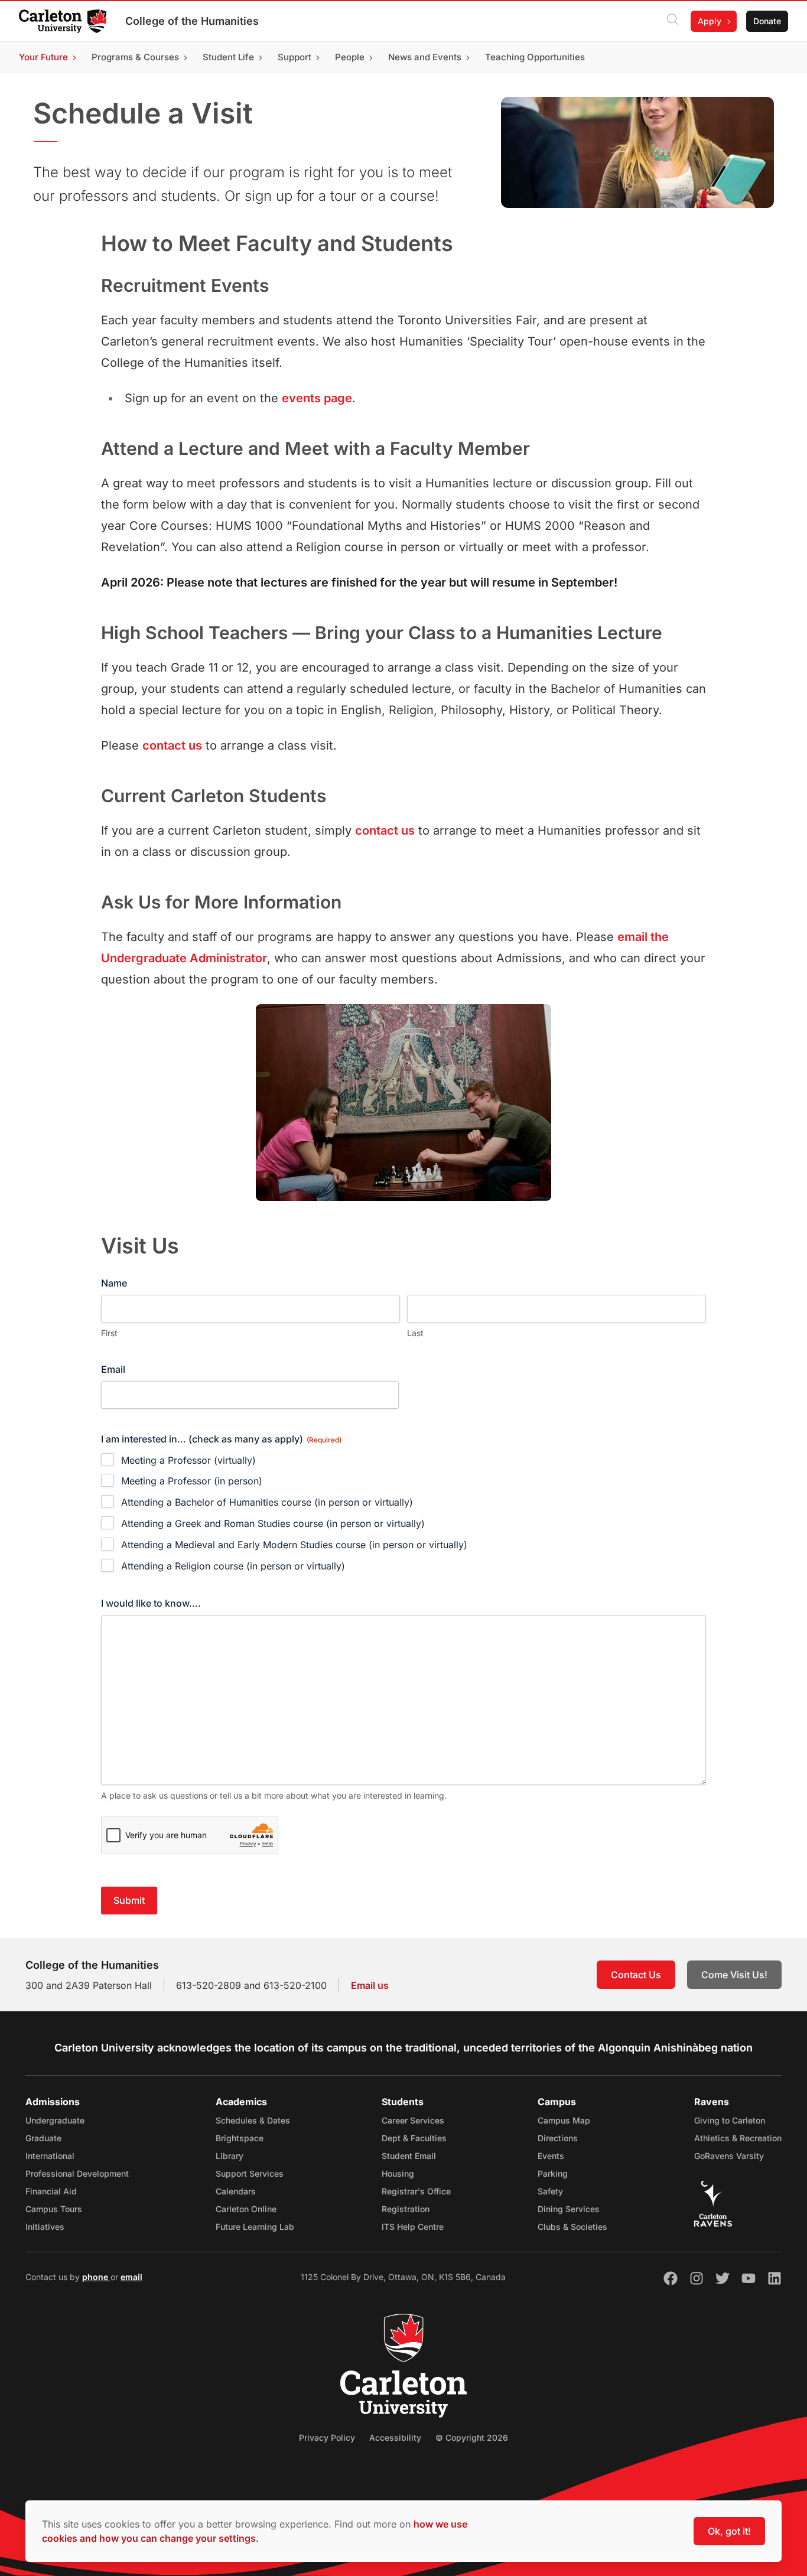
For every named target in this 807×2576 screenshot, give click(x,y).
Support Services (250, 2173)
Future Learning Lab (255, 2227)
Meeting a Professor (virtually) (188, 1460)
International (50, 2156)
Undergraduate (55, 2120)
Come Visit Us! (734, 1975)
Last (415, 1333)
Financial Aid (51, 2191)
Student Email (409, 2156)
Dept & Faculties (414, 2138)
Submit (129, 1900)
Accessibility (395, 2437)
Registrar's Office (416, 2191)
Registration (406, 2209)
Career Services (413, 2120)
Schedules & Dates (253, 2120)
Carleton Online (246, 2209)
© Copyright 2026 (472, 2437)
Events (551, 2156)
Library (230, 2156)
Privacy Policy (327, 2437)
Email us (370, 1985)
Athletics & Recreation (738, 2138)
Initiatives (45, 2227)
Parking (553, 2173)
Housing (398, 2173)
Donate (767, 21)
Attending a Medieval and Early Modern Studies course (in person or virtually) (294, 1545)
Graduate (43, 2138)
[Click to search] (673, 21)
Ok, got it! (729, 2531)
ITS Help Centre (413, 2227)
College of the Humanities (192, 21)
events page (317, 398)
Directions (558, 2138)
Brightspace (240, 2138)
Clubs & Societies (572, 2227)
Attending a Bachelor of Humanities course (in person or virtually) (267, 1502)
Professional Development (77, 2173)
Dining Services (569, 2209)
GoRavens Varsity (729, 2156)
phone (96, 2277)
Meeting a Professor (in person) (192, 1481)
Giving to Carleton (730, 2120)
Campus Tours (54, 2209)
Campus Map (564, 2120)
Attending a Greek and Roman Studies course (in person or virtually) (273, 1523)
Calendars (236, 2191)
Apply (710, 21)
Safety (550, 2191)
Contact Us (636, 1975)
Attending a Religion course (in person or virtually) (233, 1566)
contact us (172, 745)
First (109, 1333)
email (131, 2277)
